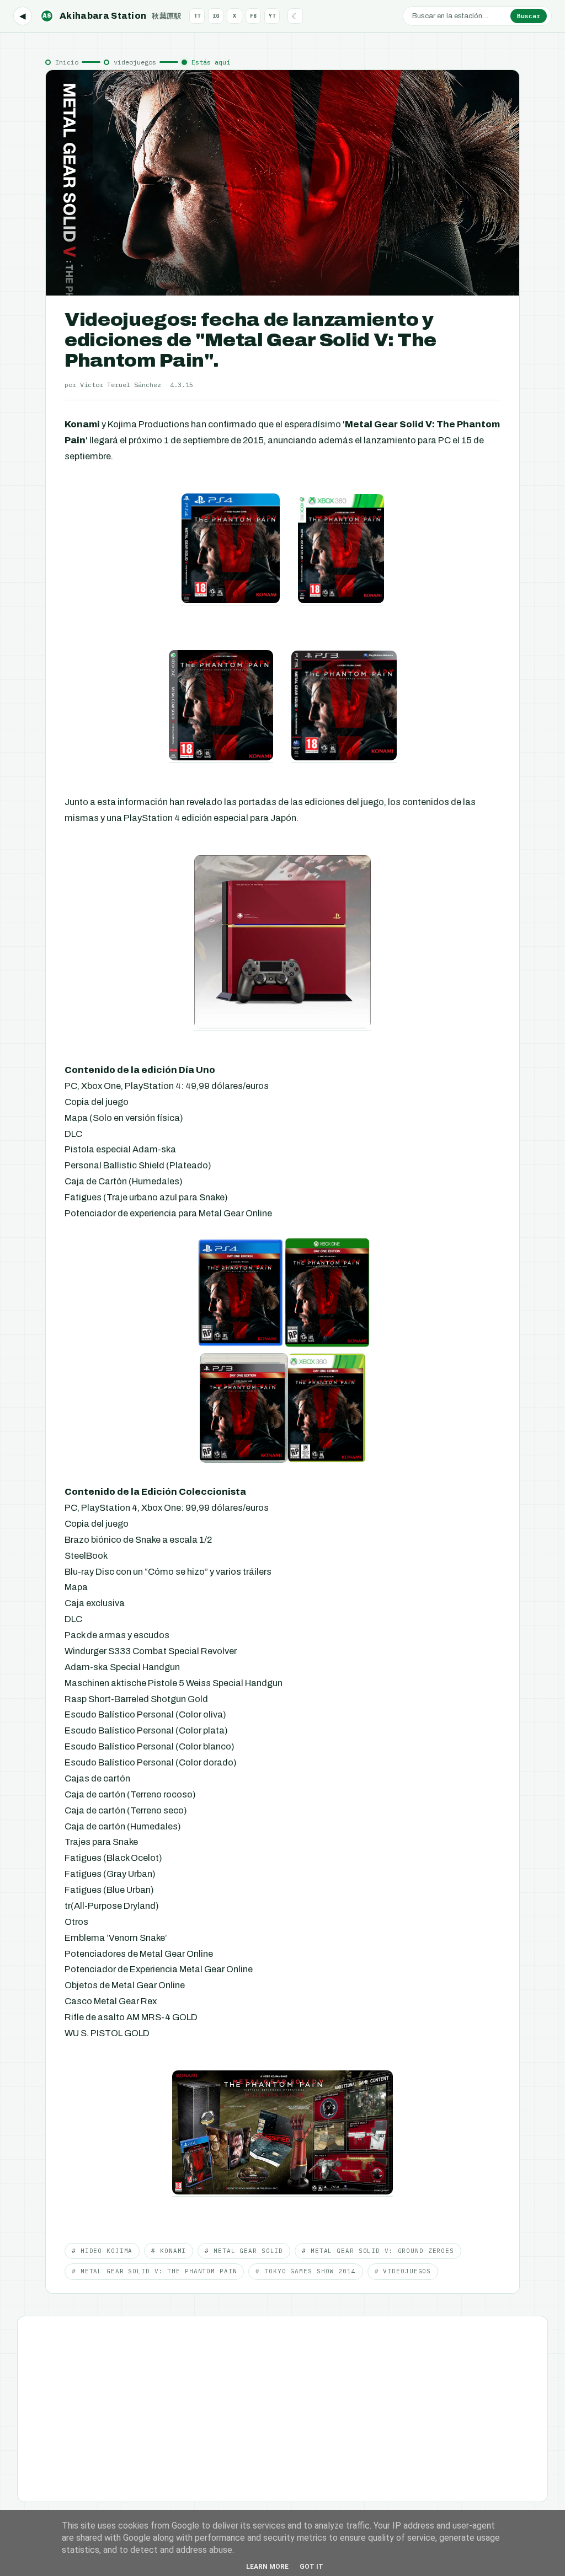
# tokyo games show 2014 (305, 2271)
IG (216, 16)
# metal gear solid (244, 2251)
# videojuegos (403, 2271)
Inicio (67, 62)
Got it (311, 2567)
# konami (169, 2251)
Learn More (267, 2567)
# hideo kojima (102, 2251)
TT (197, 16)
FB (253, 16)
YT (272, 16)
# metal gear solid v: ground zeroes (378, 2251)
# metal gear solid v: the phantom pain (154, 2271)
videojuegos (135, 62)
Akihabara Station (112, 16)
